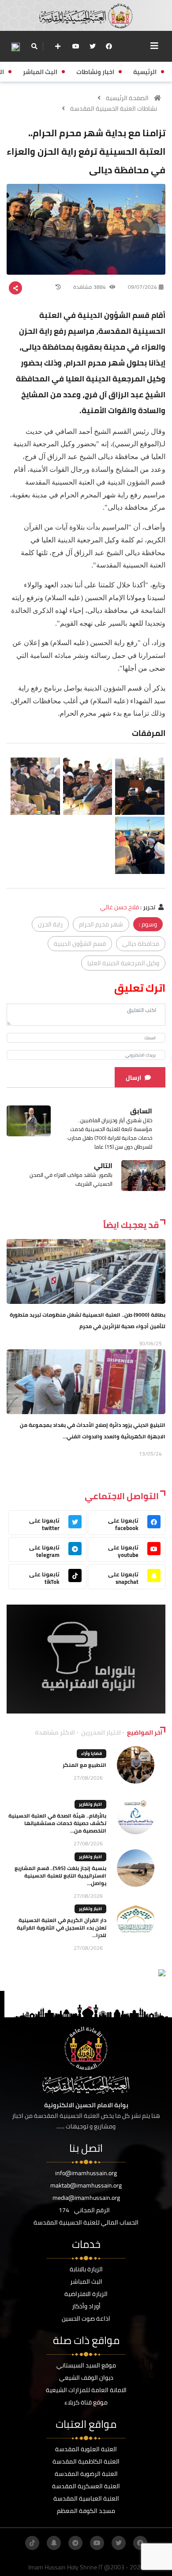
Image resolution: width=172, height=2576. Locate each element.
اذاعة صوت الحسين (86, 2318)
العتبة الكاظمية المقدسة (86, 2461)
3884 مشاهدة (90, 287)
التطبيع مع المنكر (84, 1765)
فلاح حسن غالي (120, 907)
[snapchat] (54, 2543)
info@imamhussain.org (86, 2173)
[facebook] (109, 46)
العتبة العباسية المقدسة (86, 2498)
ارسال (133, 1078)
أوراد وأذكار (86, 2306)
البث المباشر (86, 2281)
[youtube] (76, 46)
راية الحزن (50, 924)
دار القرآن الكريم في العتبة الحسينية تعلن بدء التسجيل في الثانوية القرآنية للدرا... (62, 1928)
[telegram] (75, 2543)
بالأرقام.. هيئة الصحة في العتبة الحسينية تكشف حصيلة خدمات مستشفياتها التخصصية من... (57, 1823)
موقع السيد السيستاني (86, 2365)
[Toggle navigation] (154, 46)
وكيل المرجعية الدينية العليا (123, 963)
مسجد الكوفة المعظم (86, 2511)
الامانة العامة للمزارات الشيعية (86, 2390)
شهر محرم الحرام (101, 924)
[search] (34, 46)
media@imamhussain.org (86, 2198)
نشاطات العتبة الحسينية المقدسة (114, 108)
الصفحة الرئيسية (127, 98)
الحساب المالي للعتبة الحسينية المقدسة (86, 2222)
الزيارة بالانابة (86, 2269)
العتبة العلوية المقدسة (86, 2449)
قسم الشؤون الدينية (80, 944)
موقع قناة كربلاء (86, 2402)
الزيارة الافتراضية (86, 2294)
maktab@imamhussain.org (86, 2185)
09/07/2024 (142, 287)
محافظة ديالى (141, 944)
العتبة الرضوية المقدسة (86, 2474)
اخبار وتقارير (90, 1804)
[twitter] (93, 46)
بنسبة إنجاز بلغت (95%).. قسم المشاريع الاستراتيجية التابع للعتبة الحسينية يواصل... (60, 1876)
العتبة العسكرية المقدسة (86, 2486)
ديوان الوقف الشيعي (86, 2378)
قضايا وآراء (92, 1753)
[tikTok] (32, 2543)
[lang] (15, 47)
